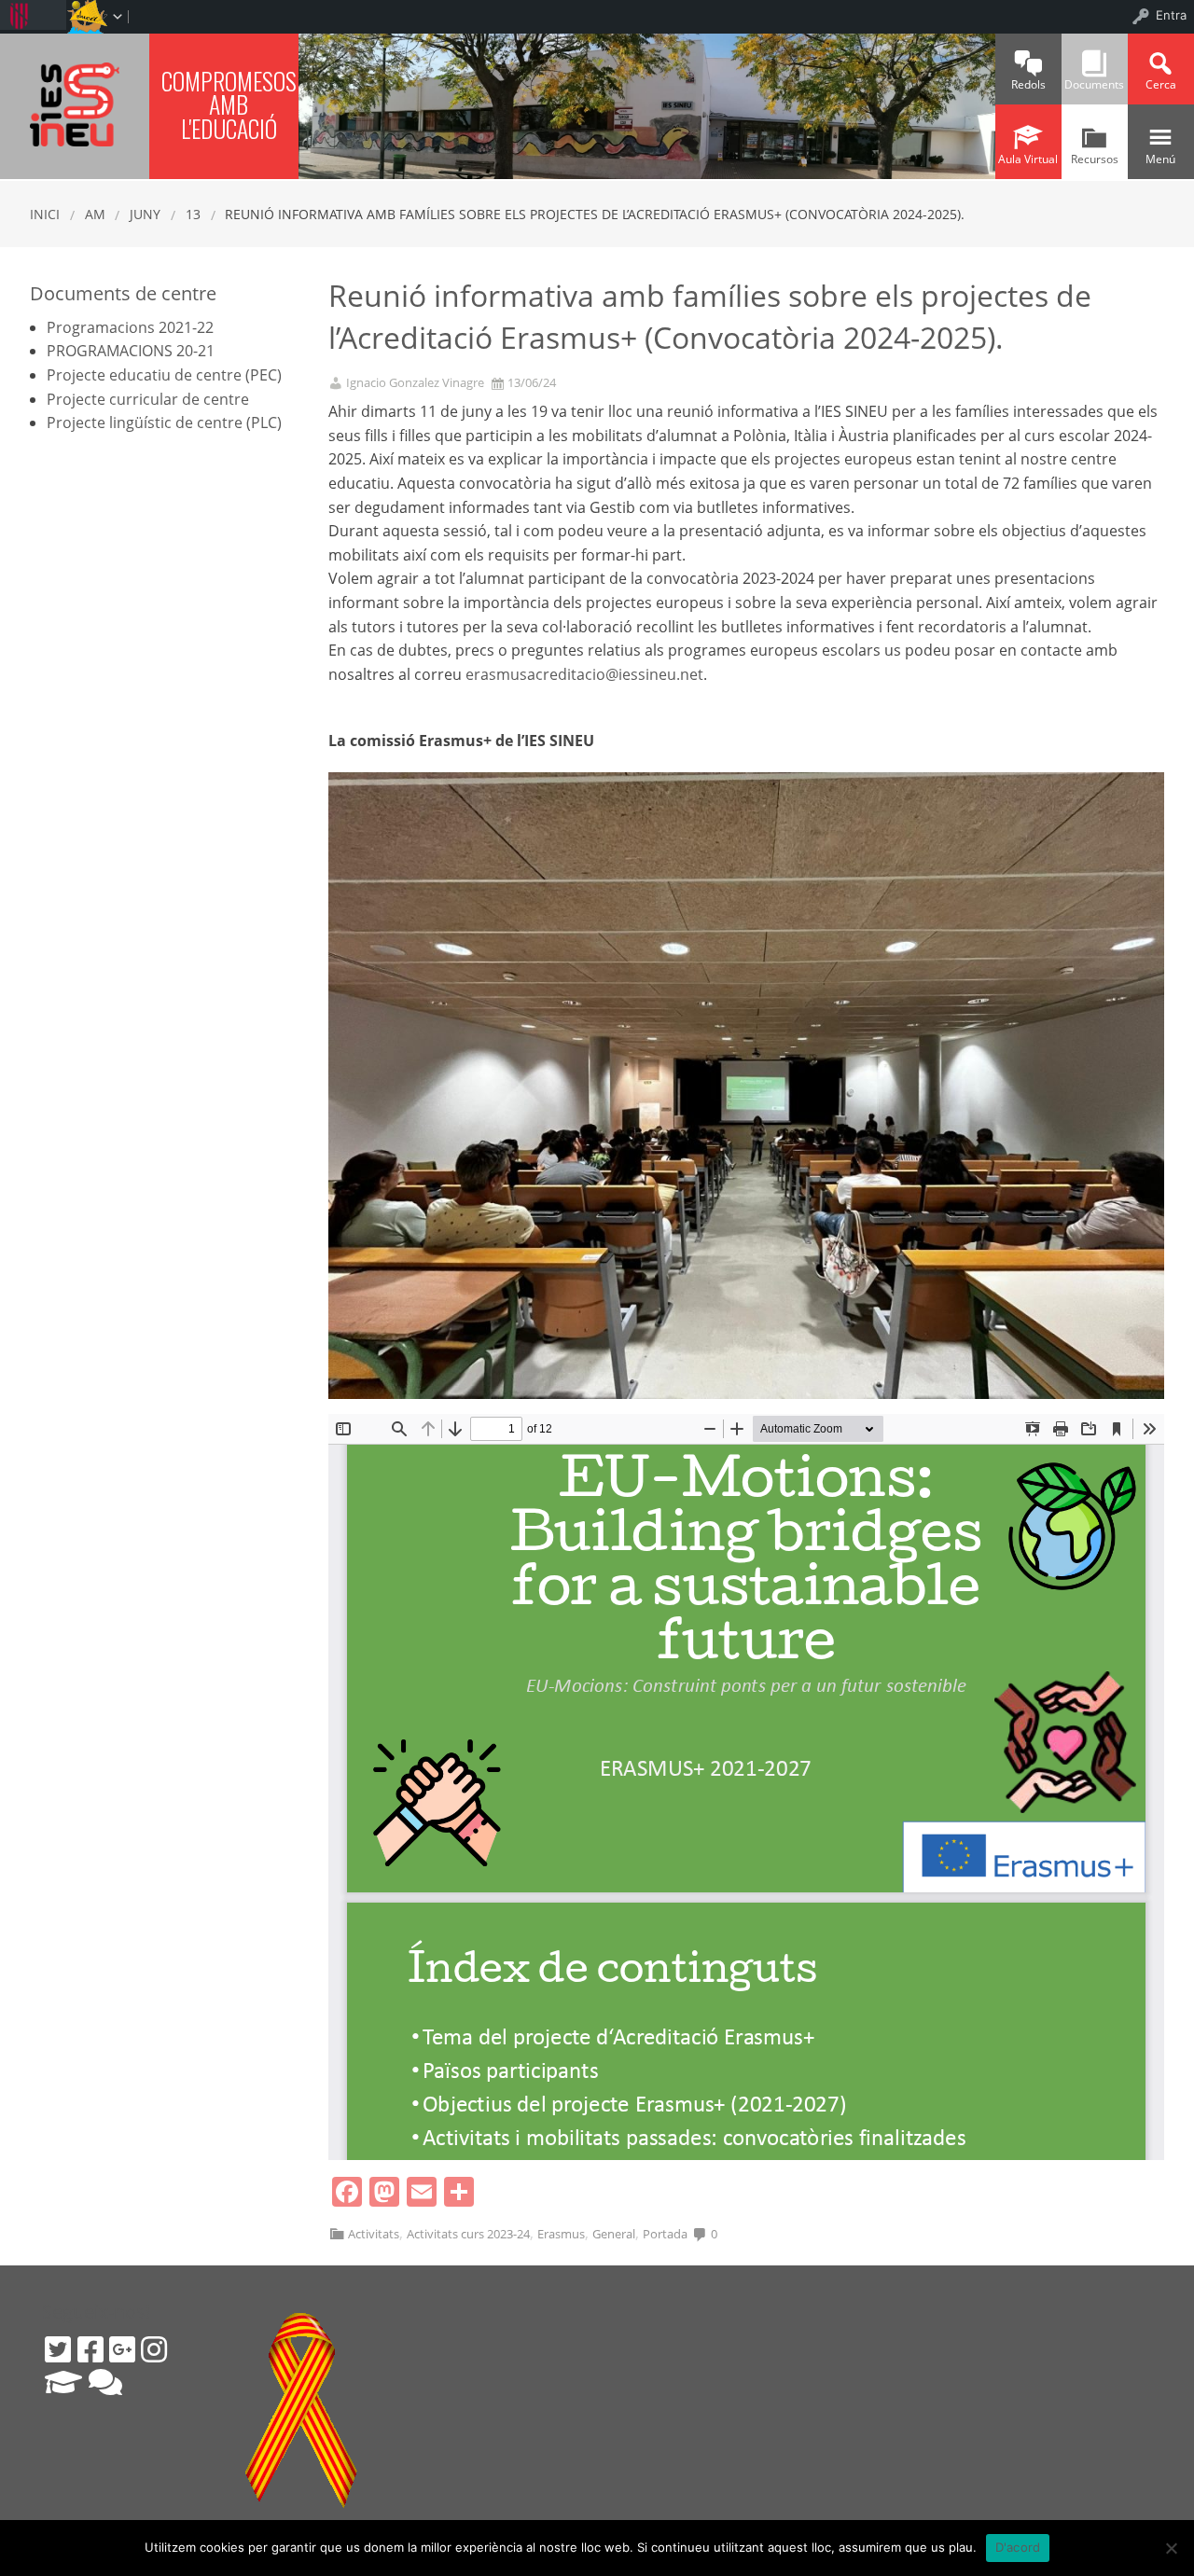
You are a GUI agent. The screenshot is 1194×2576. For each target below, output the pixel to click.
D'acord (1018, 2547)
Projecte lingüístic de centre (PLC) (164, 422)
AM (95, 214)
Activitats (374, 2234)
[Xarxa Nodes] (105, 2382)
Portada (665, 2234)
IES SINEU (75, 104)
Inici (45, 214)
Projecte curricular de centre (148, 399)
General (614, 2234)
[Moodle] (63, 2382)
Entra (1171, 15)
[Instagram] (154, 2349)
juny (145, 214)
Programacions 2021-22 (130, 327)
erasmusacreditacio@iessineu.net (584, 674)
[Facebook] (90, 2349)
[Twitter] (58, 2349)
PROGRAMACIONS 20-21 (131, 351)
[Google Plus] (122, 2349)
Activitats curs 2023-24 (468, 2234)
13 (193, 214)
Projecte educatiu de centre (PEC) (164, 375)
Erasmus (561, 2234)
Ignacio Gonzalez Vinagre (415, 383)
